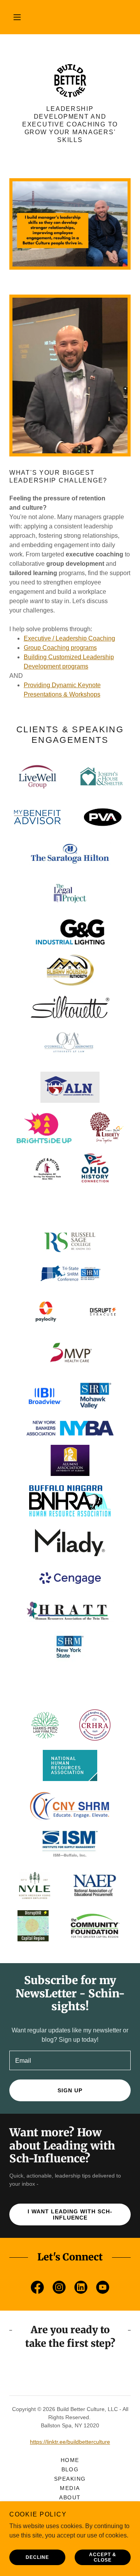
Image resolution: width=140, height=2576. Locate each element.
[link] (70, 81)
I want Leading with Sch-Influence (70, 2215)
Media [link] (70, 2488)
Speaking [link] (70, 2479)
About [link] (70, 2497)
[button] (17, 17)
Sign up (70, 2090)
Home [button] (70, 2460)
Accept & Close (103, 2557)
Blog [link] (70, 2469)
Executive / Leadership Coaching (69, 638)
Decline (37, 2557)
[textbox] (70, 2060)
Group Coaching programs (60, 648)
